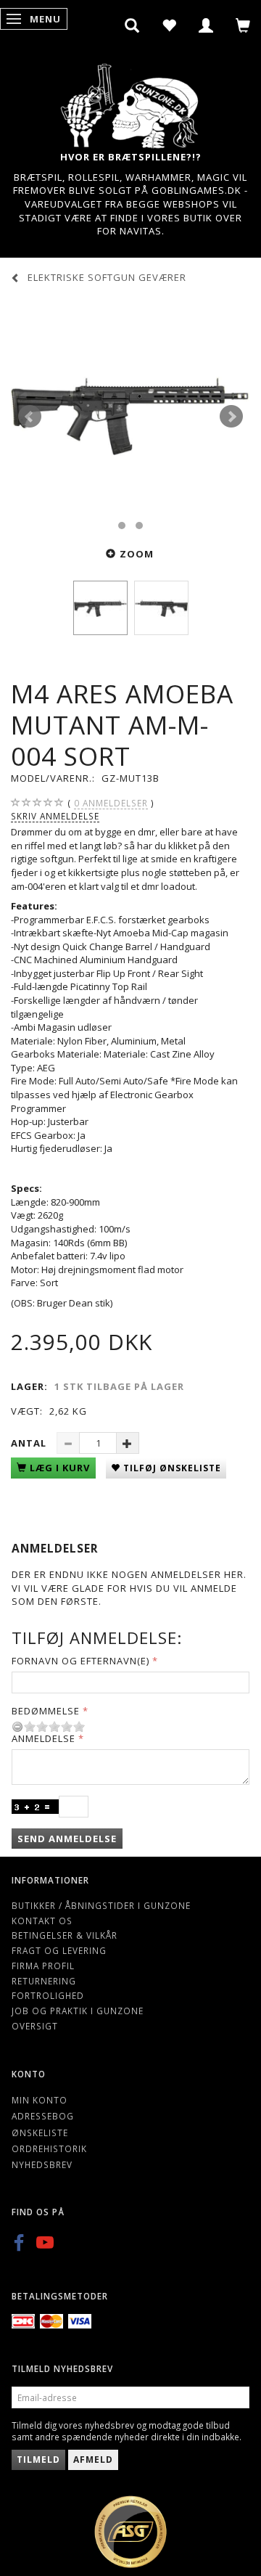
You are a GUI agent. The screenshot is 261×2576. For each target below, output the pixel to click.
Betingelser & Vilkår (65, 1935)
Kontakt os (42, 1921)
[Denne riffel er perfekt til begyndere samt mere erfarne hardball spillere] (130, 417)
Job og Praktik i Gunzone (78, 2011)
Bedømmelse (46, 1711)
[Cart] (243, 25)
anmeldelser (111, 803)
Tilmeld (38, 2460)
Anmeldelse (43, 1738)
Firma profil (43, 1966)
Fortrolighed (48, 1995)
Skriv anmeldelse (55, 816)
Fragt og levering (59, 1950)
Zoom (137, 554)
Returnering (44, 1981)
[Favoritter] (169, 25)
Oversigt (35, 2026)
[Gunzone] (130, 102)
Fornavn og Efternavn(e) (80, 1661)
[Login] (206, 25)
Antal (30, 1443)
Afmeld (93, 2460)
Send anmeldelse (67, 1839)
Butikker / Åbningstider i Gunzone (101, 1905)
